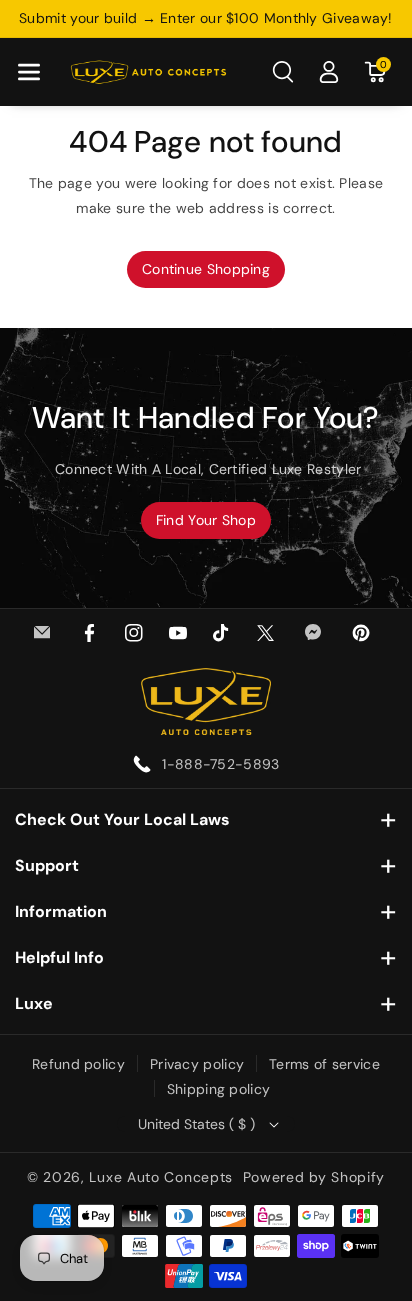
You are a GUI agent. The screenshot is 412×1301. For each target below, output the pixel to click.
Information (61, 911)
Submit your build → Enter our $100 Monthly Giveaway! (206, 18)
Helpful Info (59, 957)
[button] (29, 72)
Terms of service (324, 1064)
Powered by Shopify (314, 1177)
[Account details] (329, 72)
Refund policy (78, 1064)
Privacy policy (197, 1064)
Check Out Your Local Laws (122, 819)
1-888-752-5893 (220, 764)
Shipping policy (219, 1089)
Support (47, 865)
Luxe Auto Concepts (161, 1177)
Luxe (34, 1003)
